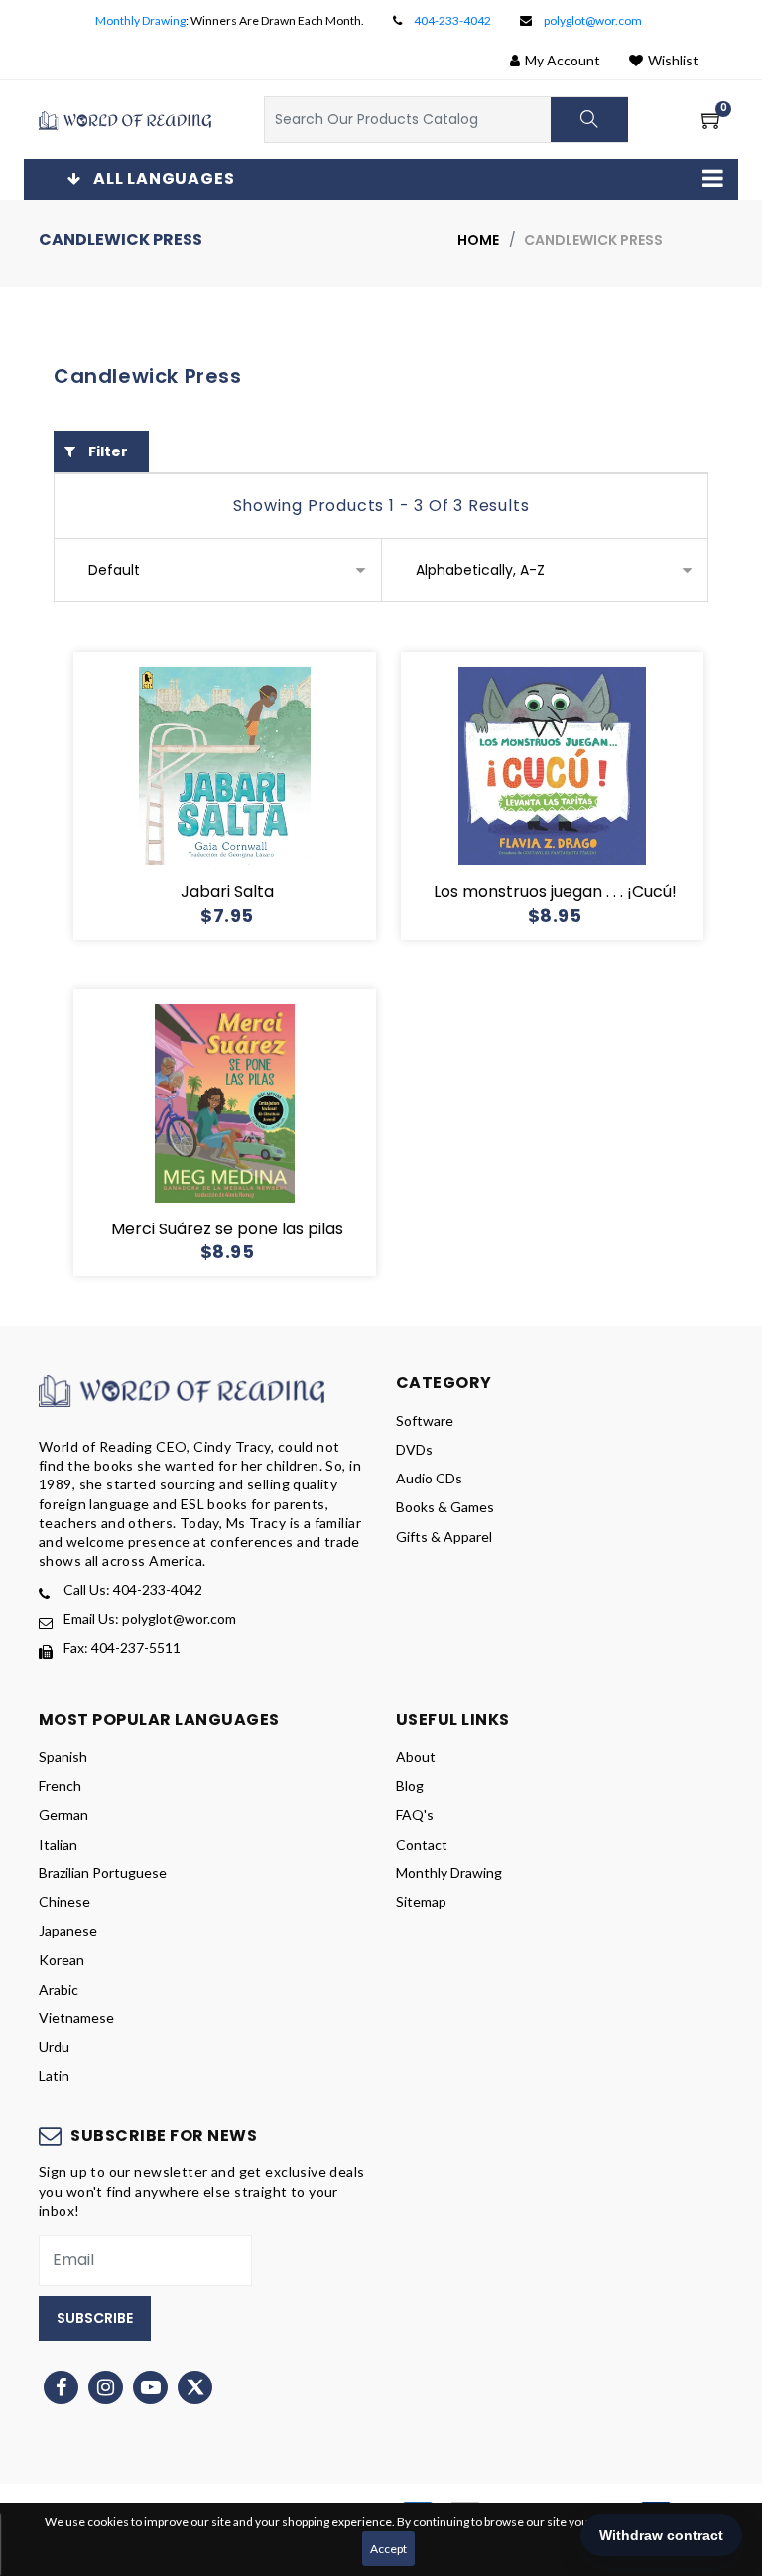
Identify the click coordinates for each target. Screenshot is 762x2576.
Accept (388, 2549)
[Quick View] (249, 796)
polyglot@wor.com (593, 20)
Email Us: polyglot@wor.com (150, 1619)
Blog (410, 1786)
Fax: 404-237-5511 (122, 1648)
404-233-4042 (452, 20)
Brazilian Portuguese (103, 1873)
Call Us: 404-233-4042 (133, 1589)
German (63, 1814)
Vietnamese (76, 2018)
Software (425, 1420)
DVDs (414, 1449)
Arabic (59, 1989)
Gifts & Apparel (444, 1537)
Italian (58, 1844)
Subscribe (95, 2318)
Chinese (64, 1902)
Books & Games (445, 1507)
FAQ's (415, 1814)
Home (478, 240)
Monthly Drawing (140, 20)
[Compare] (297, 796)
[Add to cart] (154, 796)
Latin (54, 2075)
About (416, 1757)
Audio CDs (429, 1478)
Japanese (68, 1931)
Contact (422, 1844)
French (60, 1786)
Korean (62, 1959)
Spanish (63, 1757)
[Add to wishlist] (201, 796)
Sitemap (421, 1902)
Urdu (54, 2047)
